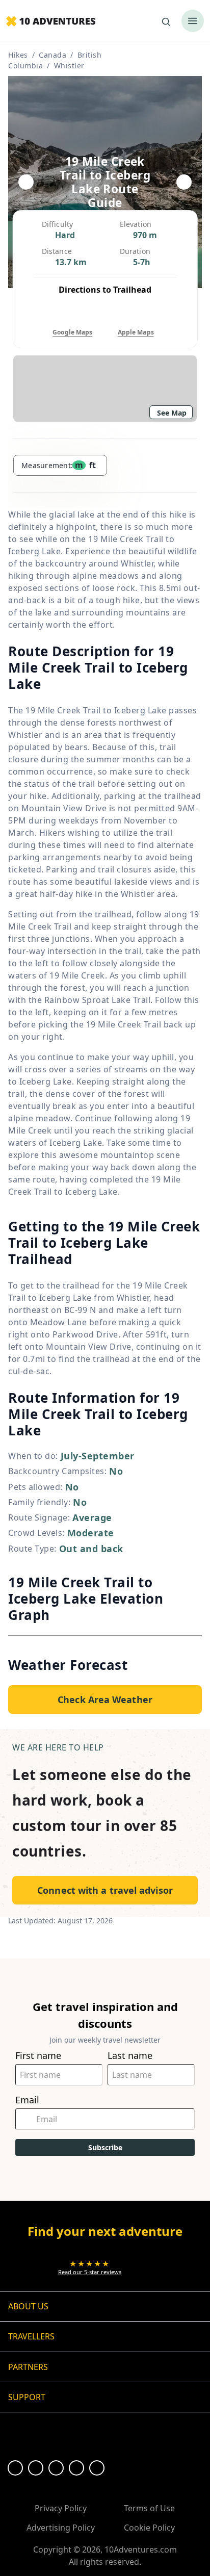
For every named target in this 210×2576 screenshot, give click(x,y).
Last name (130, 2056)
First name (38, 2056)
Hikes (18, 55)
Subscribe (105, 2147)
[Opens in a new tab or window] (15, 2468)
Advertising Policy (61, 2528)
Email (27, 2100)
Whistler (69, 66)
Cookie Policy (149, 2528)
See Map (172, 413)
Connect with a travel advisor (105, 1890)
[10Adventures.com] (51, 22)
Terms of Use (149, 2508)
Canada (52, 55)
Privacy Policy (61, 2508)
